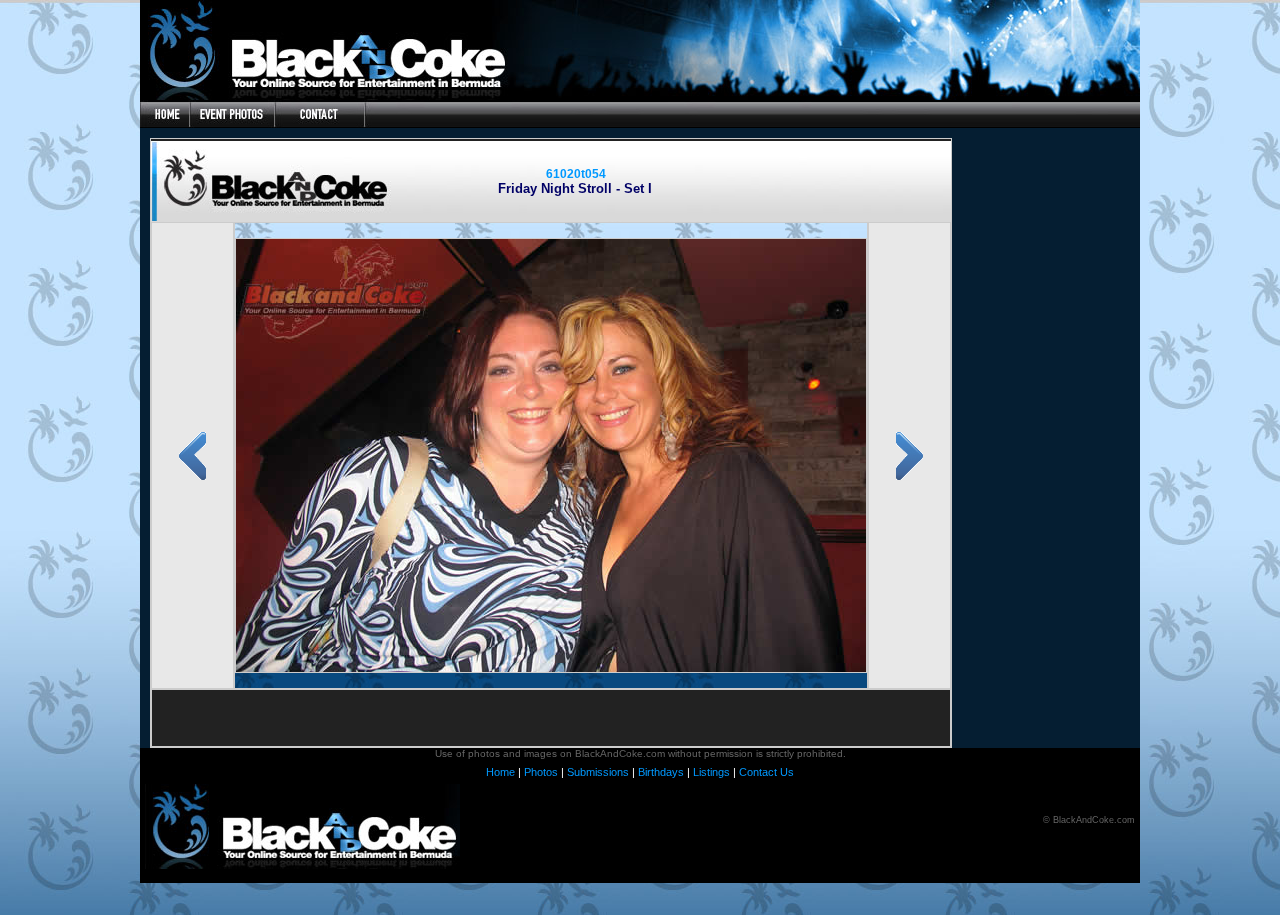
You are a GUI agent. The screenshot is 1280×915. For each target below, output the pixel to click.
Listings (711, 772)
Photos (541, 772)
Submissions (598, 772)
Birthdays (661, 772)
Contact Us (766, 772)
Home (500, 772)
